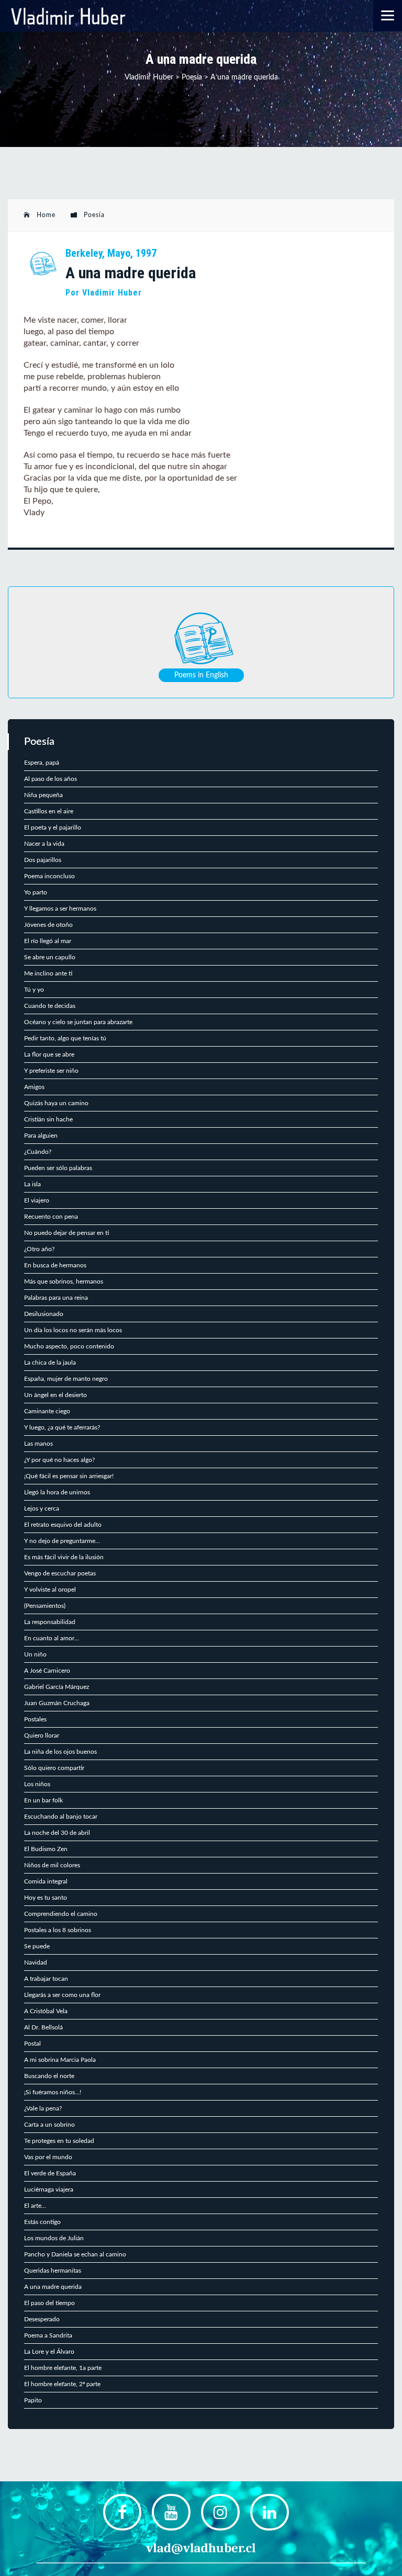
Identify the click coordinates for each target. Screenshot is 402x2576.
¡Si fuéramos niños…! (53, 2092)
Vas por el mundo (48, 2157)
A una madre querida (53, 2287)
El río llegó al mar (48, 941)
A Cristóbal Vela (46, 2011)
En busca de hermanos (55, 1265)
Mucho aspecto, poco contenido (69, 1346)
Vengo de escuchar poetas (60, 1573)
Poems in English (201, 675)
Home (46, 215)
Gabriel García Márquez (57, 1687)
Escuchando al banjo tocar (61, 1817)
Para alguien (41, 1136)
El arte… (35, 2206)
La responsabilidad (50, 1622)
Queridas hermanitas (53, 2271)
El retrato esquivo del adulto (63, 1525)
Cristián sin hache (48, 1119)
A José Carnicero (47, 1671)
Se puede (37, 1946)
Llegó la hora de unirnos (57, 1492)
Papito (33, 2400)
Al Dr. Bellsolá (43, 2027)
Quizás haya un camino (56, 1103)
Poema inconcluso (49, 876)
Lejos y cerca (42, 1508)
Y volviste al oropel (50, 1590)
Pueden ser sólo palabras (58, 1168)
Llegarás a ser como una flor (62, 1995)
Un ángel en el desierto (55, 1395)
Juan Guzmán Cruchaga (57, 1703)
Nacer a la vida (44, 844)
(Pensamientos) (45, 1606)
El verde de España (50, 2173)
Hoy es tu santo (46, 1898)
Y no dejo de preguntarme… (62, 1541)
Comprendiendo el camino (61, 1914)
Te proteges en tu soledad (59, 2141)
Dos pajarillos (43, 860)
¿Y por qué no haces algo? (59, 1460)
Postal (32, 2044)
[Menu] (388, 15)
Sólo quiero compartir (54, 1768)
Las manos (38, 1444)
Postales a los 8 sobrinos (58, 1930)
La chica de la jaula (50, 1363)
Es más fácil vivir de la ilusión (64, 1557)
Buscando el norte (49, 2076)
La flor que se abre (49, 1054)
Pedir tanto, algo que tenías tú (65, 1038)
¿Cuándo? (38, 1152)
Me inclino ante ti (48, 973)
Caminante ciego (47, 1411)
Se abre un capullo (50, 957)
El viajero (37, 1200)
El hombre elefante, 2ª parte (62, 2384)
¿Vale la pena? (43, 2108)
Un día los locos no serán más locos (73, 1330)
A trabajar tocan (46, 1979)
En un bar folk (43, 1800)
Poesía (94, 215)
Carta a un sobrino (49, 2125)
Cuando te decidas (50, 1006)
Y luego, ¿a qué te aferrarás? (62, 1427)
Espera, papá (42, 763)
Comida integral (46, 1881)
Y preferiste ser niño (51, 1071)
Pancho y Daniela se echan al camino (75, 2254)
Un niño (35, 1654)
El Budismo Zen (46, 1849)
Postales (35, 1719)
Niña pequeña (43, 795)
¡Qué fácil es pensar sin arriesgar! (69, 1476)
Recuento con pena (51, 1217)
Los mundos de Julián (54, 2238)
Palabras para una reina (56, 1298)
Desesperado (42, 2319)
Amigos (34, 1087)
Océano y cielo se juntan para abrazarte (78, 1022)
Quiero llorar (42, 1735)
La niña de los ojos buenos (60, 1752)
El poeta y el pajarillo (53, 827)
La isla (32, 1184)
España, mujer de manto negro (66, 1379)
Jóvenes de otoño (48, 925)
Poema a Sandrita (48, 2335)
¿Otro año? (39, 1249)
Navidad (36, 1962)
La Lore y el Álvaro (49, 2352)
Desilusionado (44, 1314)
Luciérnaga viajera (49, 2189)
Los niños (37, 1784)
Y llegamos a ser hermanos (60, 909)
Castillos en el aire (49, 811)
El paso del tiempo (49, 2303)
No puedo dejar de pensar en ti (66, 1233)
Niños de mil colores (52, 1865)
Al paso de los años (51, 779)
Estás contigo (42, 2222)
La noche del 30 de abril (57, 1833)
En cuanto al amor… (52, 1638)
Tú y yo (34, 990)
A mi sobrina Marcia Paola (60, 2060)
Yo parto (36, 892)
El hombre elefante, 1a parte (63, 2368)
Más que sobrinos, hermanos (64, 1281)
